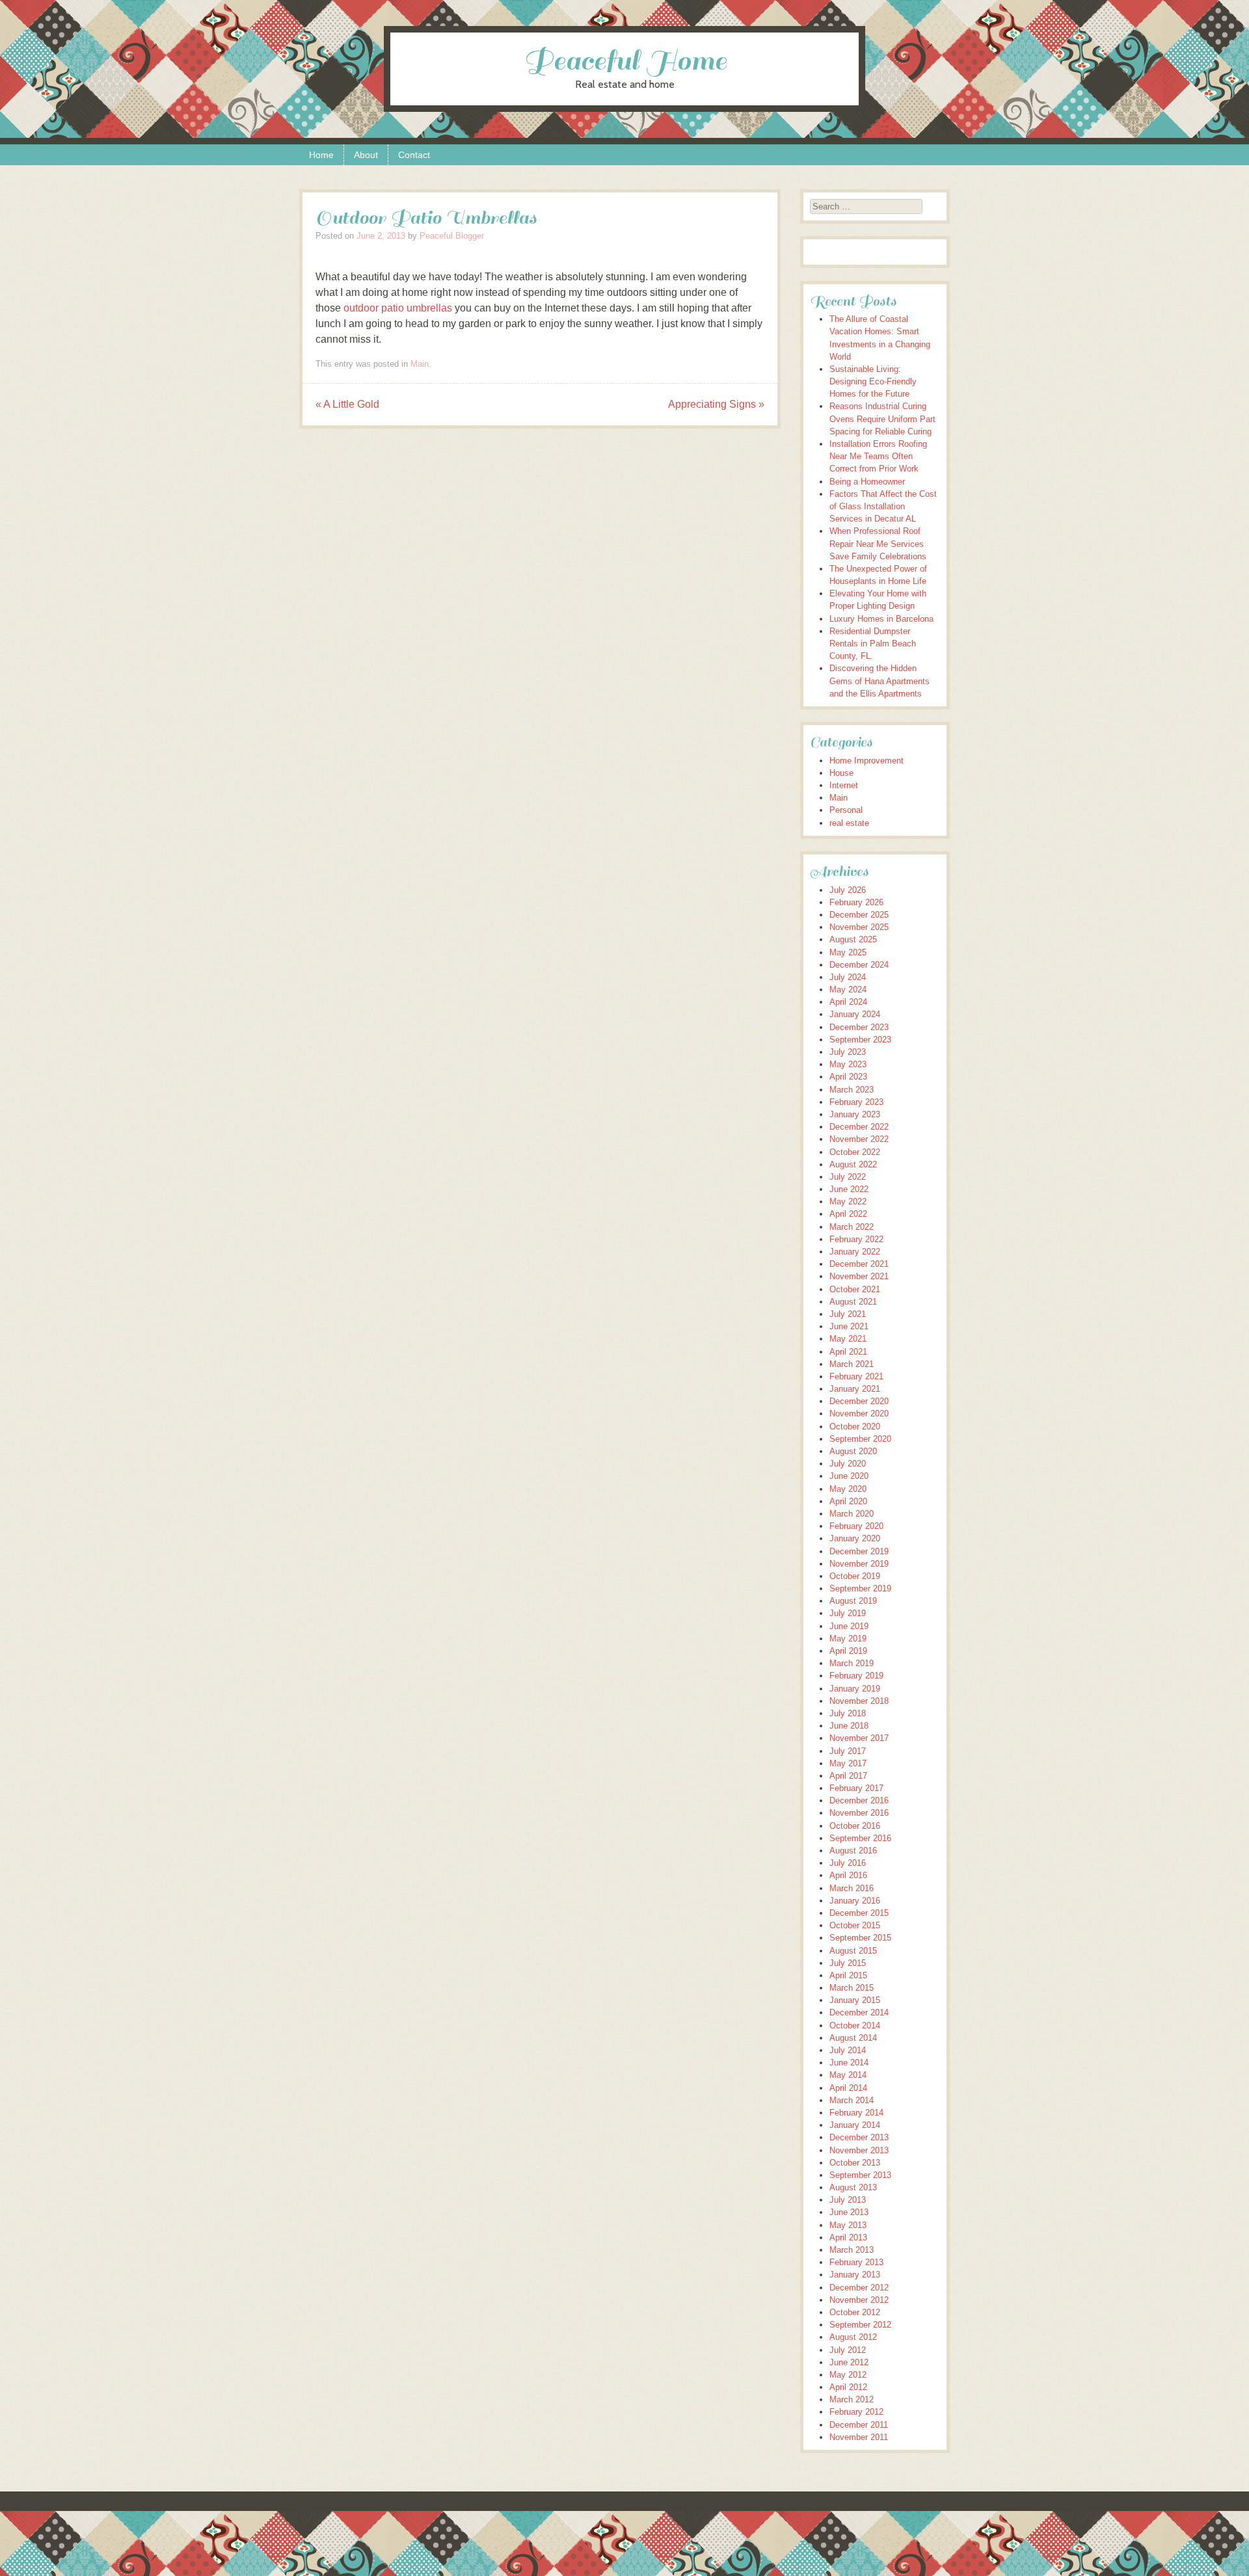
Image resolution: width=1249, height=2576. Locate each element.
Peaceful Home (625, 61)
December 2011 (859, 2425)
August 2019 (853, 1601)
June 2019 (849, 1626)
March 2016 (852, 1888)
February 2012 (856, 2412)
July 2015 (848, 1963)
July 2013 (848, 2200)
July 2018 (848, 1713)
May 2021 (848, 1339)
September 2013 (860, 2175)
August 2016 (853, 1851)
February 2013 (856, 2262)
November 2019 (859, 1564)
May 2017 (848, 1763)
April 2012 (848, 2387)
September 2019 (860, 1588)
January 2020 (855, 1538)
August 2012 (853, 2337)
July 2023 (848, 1052)
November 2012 (859, 2300)
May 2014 (848, 2075)
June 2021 (849, 1326)
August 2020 (853, 1451)
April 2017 (848, 1776)
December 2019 (859, 1551)
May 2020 (848, 1489)
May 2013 (848, 2225)
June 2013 (849, 2212)
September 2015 (860, 1938)
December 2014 (859, 2012)
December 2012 (859, 2288)
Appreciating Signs (716, 404)
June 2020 (849, 1476)
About (366, 155)
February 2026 (856, 902)
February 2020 (856, 1526)
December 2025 (859, 915)
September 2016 (860, 1838)
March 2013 (852, 2250)
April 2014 (848, 2088)
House (841, 773)
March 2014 (852, 2100)
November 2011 (859, 2437)
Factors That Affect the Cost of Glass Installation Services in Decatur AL (883, 506)
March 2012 (852, 2399)
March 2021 (852, 1364)
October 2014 (855, 2025)
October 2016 (855, 1826)
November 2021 (859, 1276)
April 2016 (848, 1875)
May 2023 (848, 1064)
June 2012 (849, 2362)
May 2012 (848, 2375)
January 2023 (855, 1114)
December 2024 (859, 965)
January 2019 (855, 1689)
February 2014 (856, 2113)
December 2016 (859, 1800)
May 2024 (848, 989)
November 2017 (859, 1738)
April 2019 (848, 1651)
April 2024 (848, 1002)
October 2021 (855, 1289)
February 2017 (856, 1788)
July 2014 (848, 2050)
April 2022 (848, 1214)
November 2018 (859, 1701)
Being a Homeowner (867, 482)
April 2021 (848, 1352)
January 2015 (855, 2000)
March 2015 (852, 1988)
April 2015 (848, 1975)
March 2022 (852, 1227)
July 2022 (848, 1177)
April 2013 (848, 2237)
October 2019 (855, 1576)
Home (321, 155)
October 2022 (855, 1152)
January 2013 (855, 2275)
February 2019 (856, 1676)
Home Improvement (866, 761)
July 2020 (848, 1464)
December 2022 (859, 1127)
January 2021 (855, 1389)
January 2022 (855, 1252)
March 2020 (852, 1514)
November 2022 (859, 1139)
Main (420, 364)
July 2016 (848, 1863)
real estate (849, 823)
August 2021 (853, 1302)
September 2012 (860, 2325)
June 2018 (849, 1726)
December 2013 (859, 2137)
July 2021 (848, 1314)
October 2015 (855, 1925)
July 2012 (848, 2350)
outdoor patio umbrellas (398, 308)
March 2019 (852, 1663)
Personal (846, 810)
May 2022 (848, 1202)
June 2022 (849, 1189)
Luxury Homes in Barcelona (881, 619)
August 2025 (853, 939)
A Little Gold (347, 404)
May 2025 (848, 952)
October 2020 (855, 1427)
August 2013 (853, 2187)
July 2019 (848, 1613)
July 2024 (848, 977)
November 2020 (859, 1414)
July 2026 (848, 890)
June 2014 (849, 2063)
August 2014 (853, 2038)
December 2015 (859, 1913)
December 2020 (859, 1401)
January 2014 (855, 2125)
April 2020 (848, 1501)
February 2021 (856, 1376)
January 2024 (855, 1014)
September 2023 (860, 1040)
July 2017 (848, 1751)
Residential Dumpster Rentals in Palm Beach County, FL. (873, 644)
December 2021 (859, 1264)
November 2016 (859, 1813)
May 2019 (848, 1639)
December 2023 (859, 1027)
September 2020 (860, 1439)
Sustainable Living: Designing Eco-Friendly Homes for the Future (873, 381)
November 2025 (859, 927)
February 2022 (856, 1239)
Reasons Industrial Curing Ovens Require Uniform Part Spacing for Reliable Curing (882, 418)
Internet (844, 785)
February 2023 (856, 1102)
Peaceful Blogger (452, 236)
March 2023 (852, 1090)
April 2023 (848, 1077)
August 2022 (853, 1164)
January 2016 (855, 1901)
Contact (414, 155)
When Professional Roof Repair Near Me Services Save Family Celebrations (878, 543)
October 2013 (855, 2163)
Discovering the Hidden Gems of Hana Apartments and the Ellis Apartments (880, 681)
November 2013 (859, 2150)
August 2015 (853, 1951)
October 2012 (855, 2312)
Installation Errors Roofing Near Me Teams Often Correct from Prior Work (878, 456)
